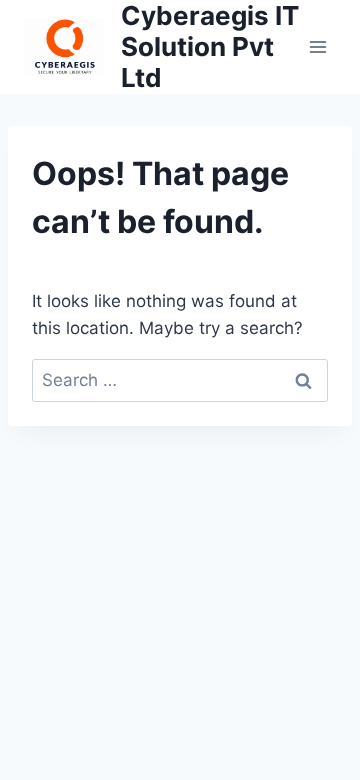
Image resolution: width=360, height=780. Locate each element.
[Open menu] (317, 46)
